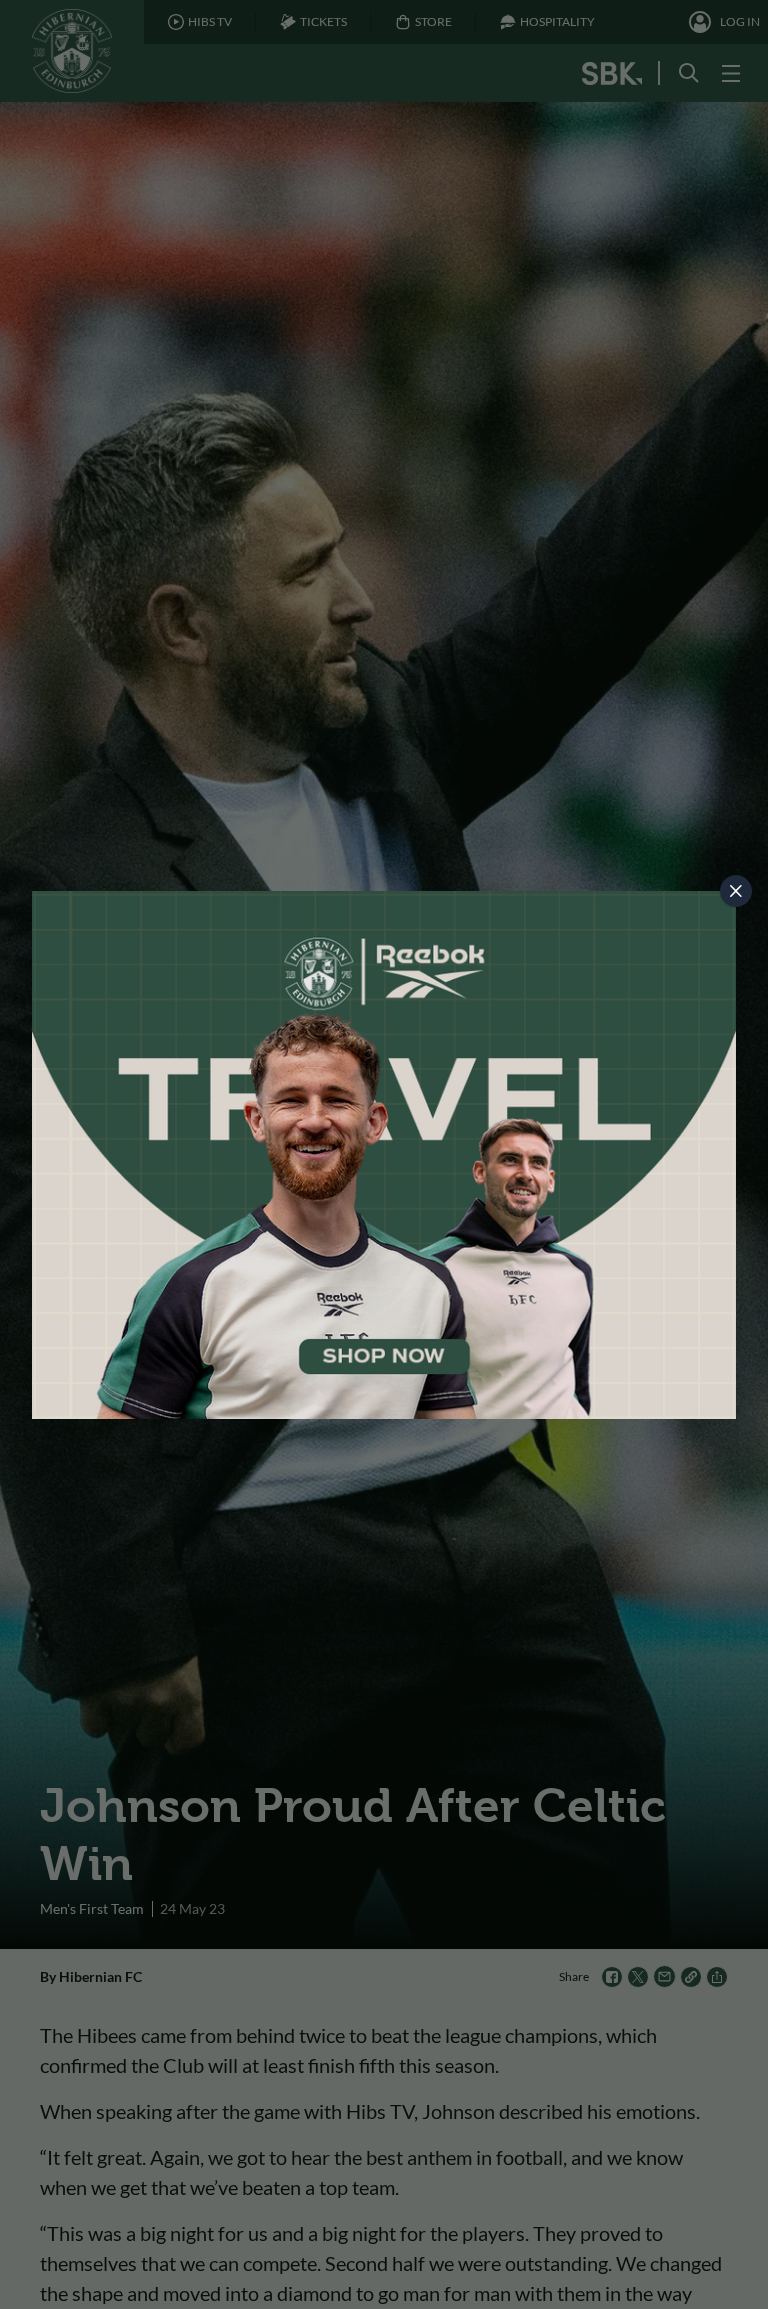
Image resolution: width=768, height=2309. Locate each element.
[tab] (736, 891)
